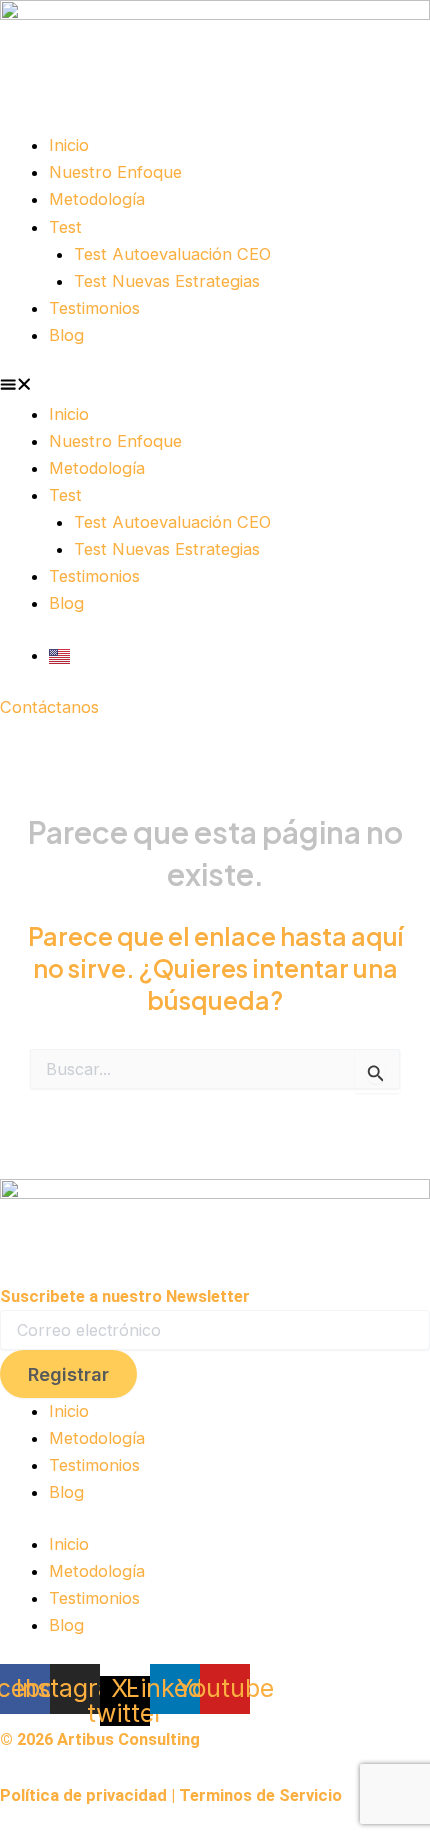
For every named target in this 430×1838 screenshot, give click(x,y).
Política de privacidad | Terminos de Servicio (171, 1795)
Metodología (97, 199)
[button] (215, 387)
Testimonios (94, 308)
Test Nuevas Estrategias (167, 281)
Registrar (68, 1374)
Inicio (69, 145)
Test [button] (65, 227)
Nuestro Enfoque (115, 172)
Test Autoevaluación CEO (172, 254)
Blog (66, 335)
